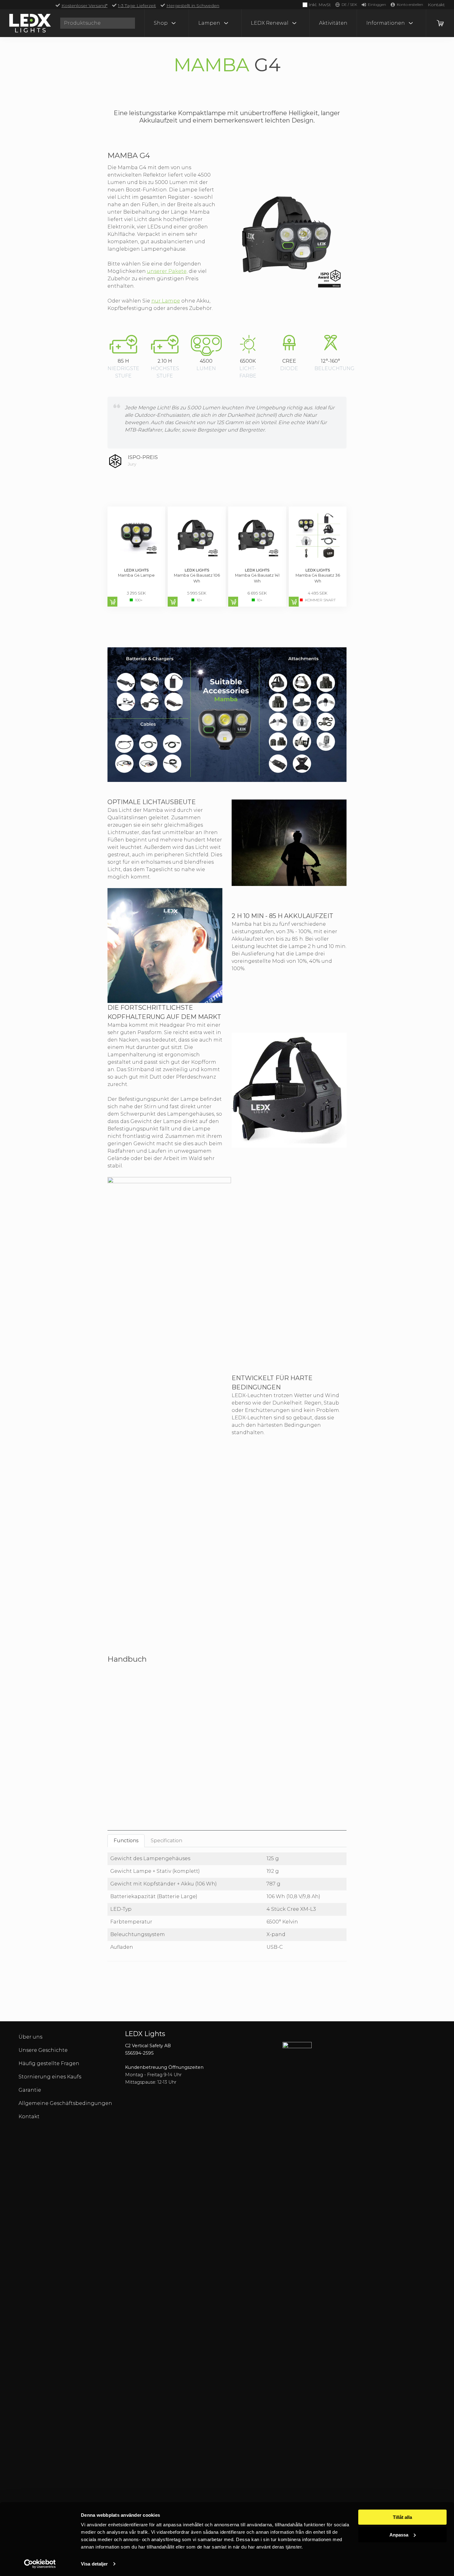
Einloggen (377, 4)
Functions (126, 1841)
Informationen (386, 23)
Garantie (30, 2090)
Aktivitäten (333, 23)
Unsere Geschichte (43, 2050)
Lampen (209, 23)
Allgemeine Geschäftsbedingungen (65, 2103)
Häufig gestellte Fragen (49, 2063)
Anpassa (399, 2534)
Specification (166, 1841)
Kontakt (436, 5)
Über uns (30, 2037)
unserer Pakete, (167, 271)
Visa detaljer (94, 2564)
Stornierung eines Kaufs (50, 2077)
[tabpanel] (227, 1907)
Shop (161, 23)
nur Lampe (166, 301)
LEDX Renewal (270, 23)
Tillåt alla (402, 2517)
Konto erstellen (410, 4)
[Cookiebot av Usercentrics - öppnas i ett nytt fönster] (40, 2564)
